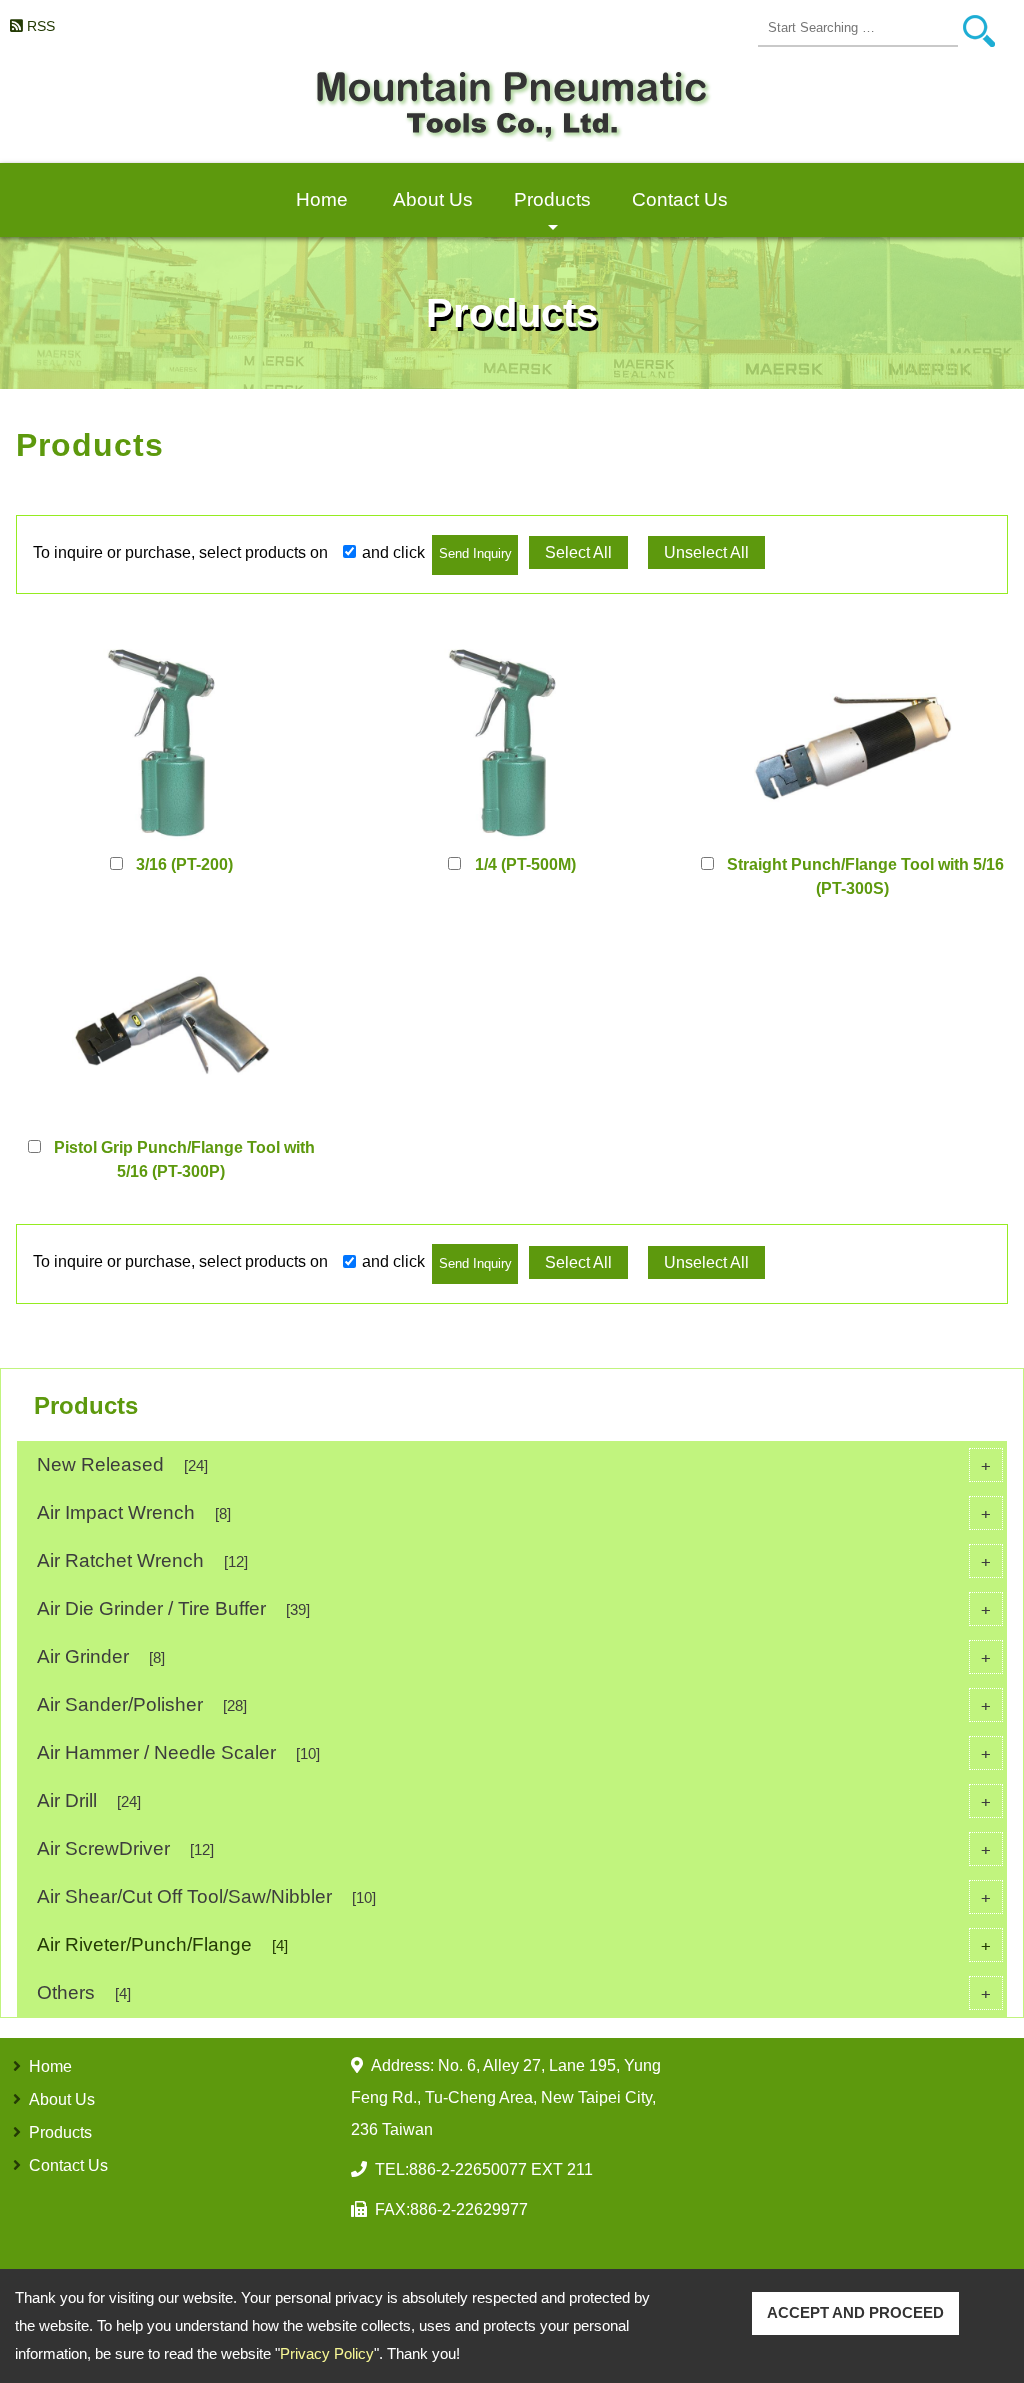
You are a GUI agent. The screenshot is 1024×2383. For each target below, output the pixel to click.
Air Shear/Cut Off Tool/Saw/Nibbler (514, 1896)
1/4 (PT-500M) (525, 864)
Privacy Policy (327, 2353)
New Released (514, 1464)
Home (322, 199)
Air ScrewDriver (514, 1848)
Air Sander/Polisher (514, 1704)
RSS (41, 26)
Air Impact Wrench (514, 1512)
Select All (578, 552)
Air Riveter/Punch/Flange (514, 1944)
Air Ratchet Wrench (514, 1560)
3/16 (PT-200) (184, 864)
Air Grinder (514, 1656)
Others (514, 1992)
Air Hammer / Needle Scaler (514, 1752)
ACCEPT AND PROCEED (855, 2312)
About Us (433, 199)
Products (552, 213)
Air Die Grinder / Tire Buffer (514, 1608)
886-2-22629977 (469, 2209)
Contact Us (680, 199)
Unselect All (706, 552)
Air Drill (514, 1800)
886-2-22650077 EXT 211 (501, 2169)
